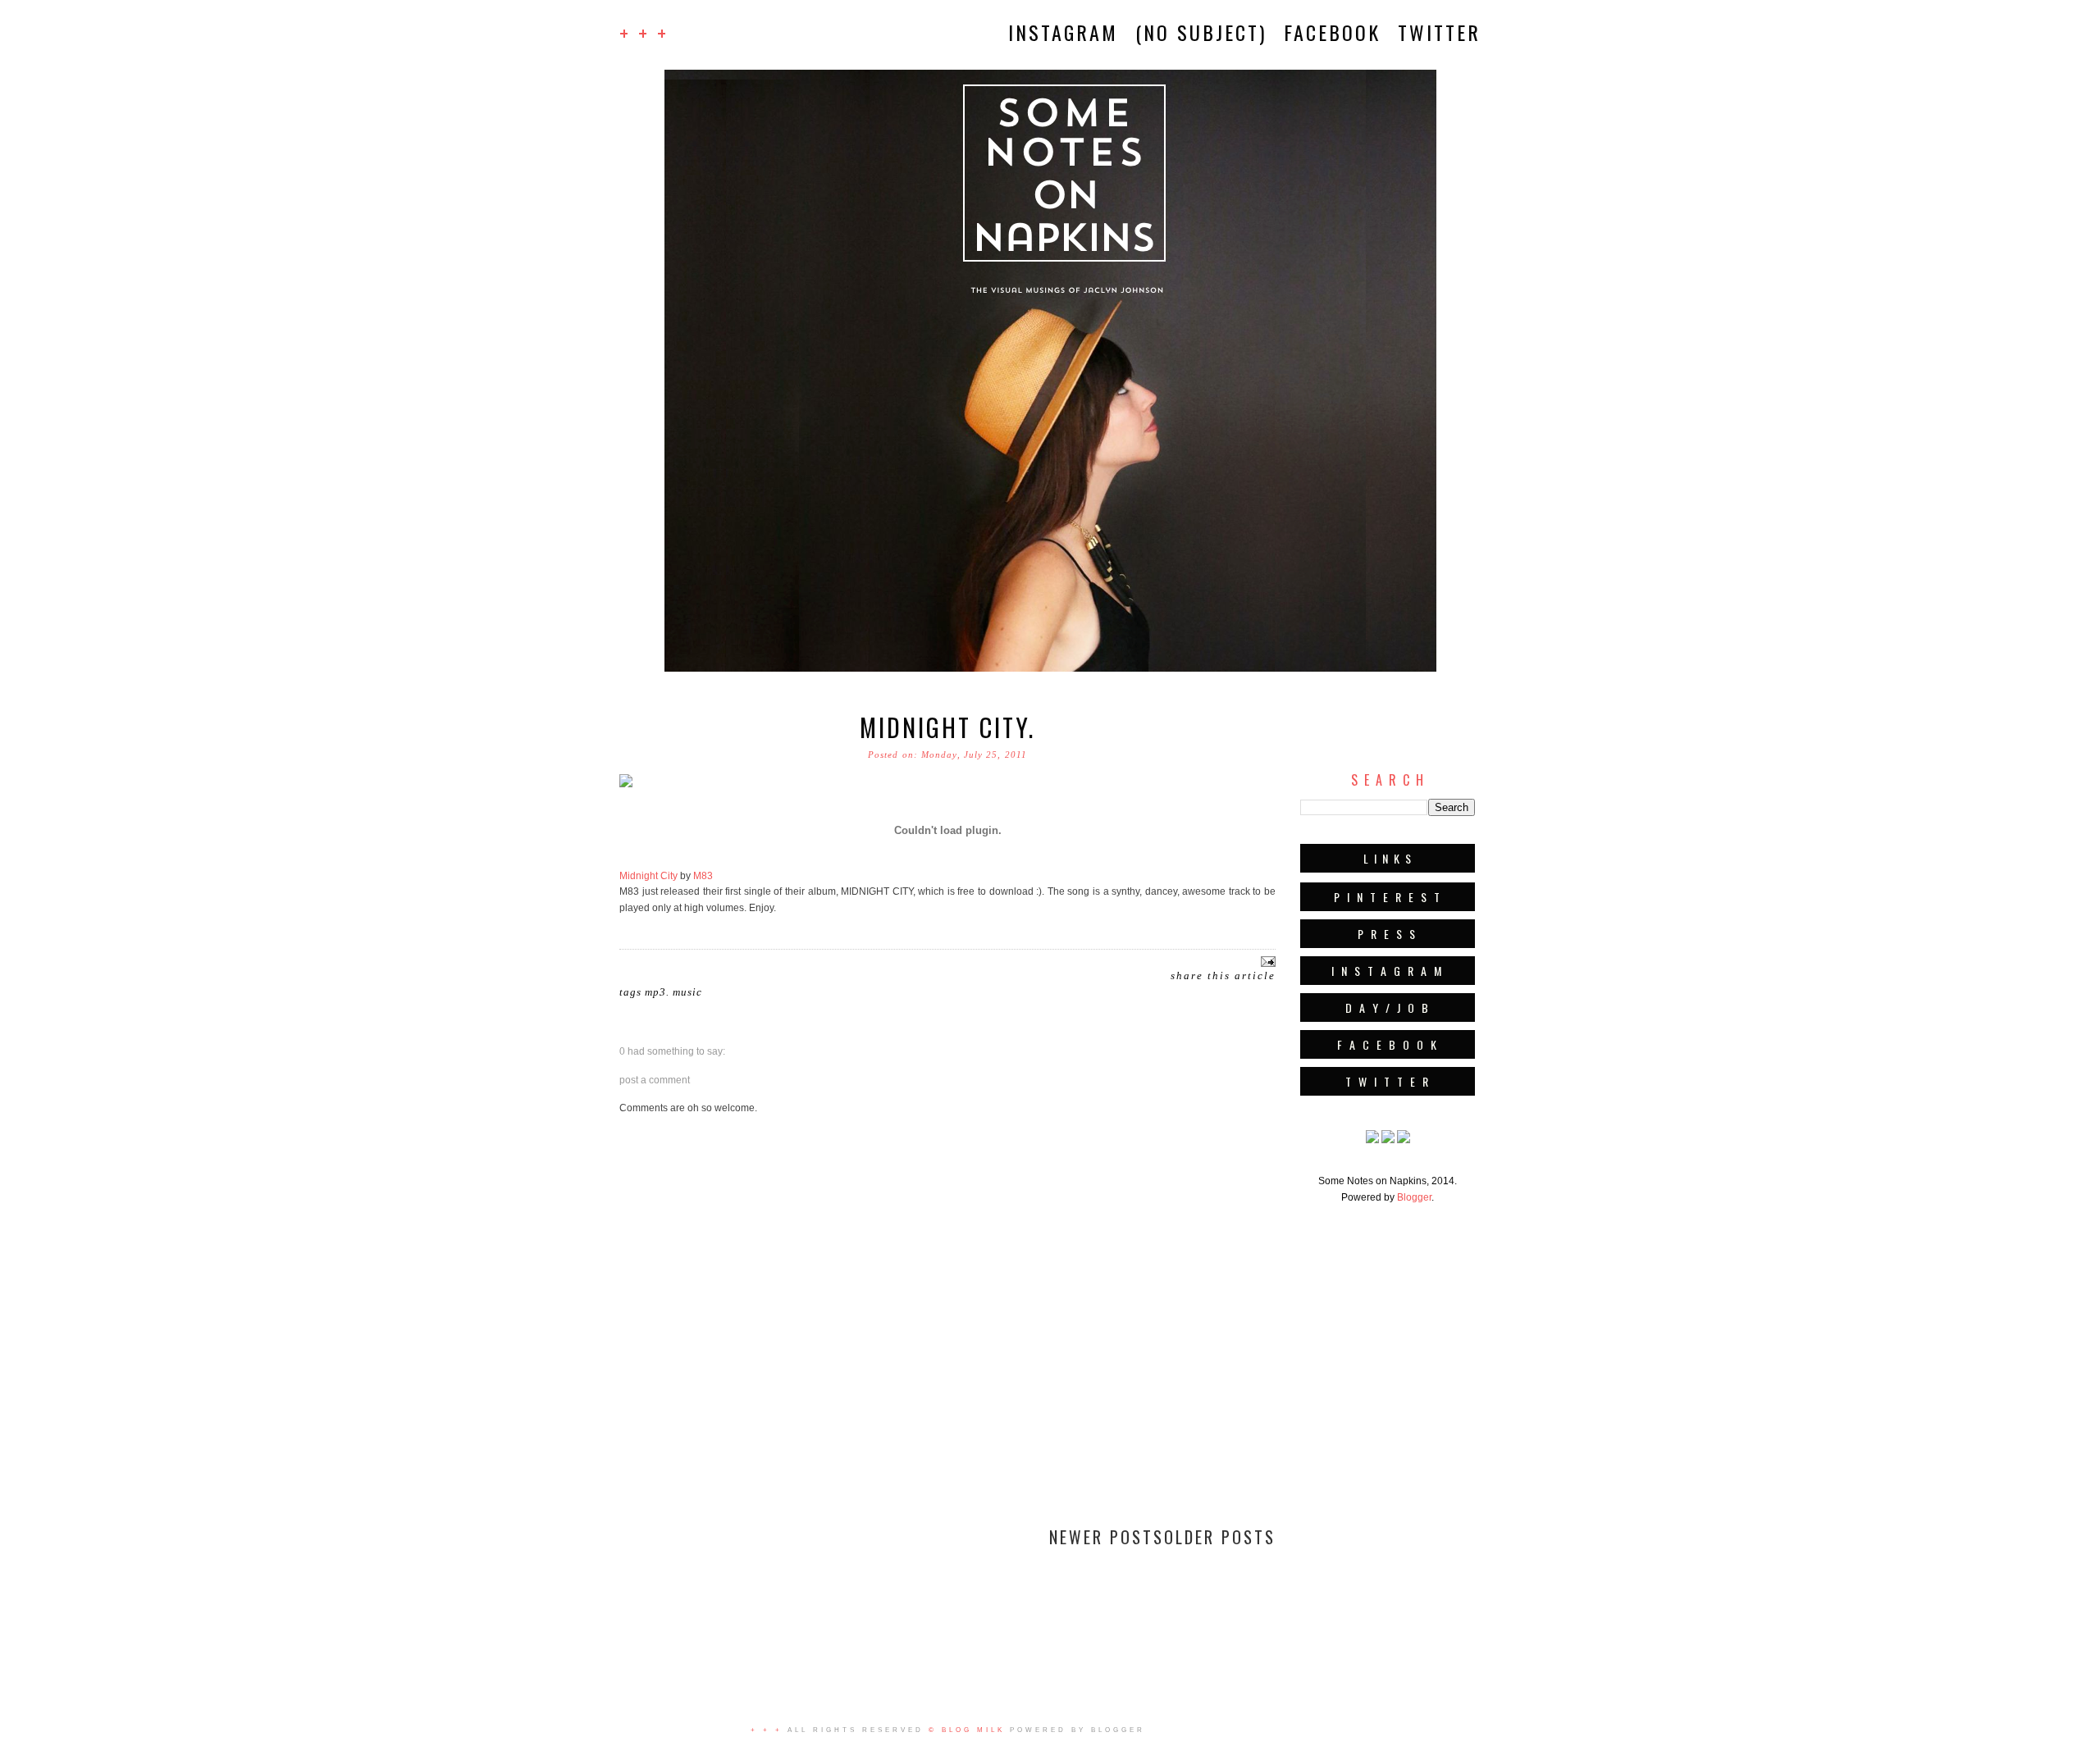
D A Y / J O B (1388, 1007)
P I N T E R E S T (1388, 897)
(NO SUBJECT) (1201, 32)
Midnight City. (947, 727)
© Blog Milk (967, 1730)
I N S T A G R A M (1388, 971)
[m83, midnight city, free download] (626, 789)
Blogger (1414, 1197)
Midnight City (648, 876)
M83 (703, 876)
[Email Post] (1266, 961)
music (687, 992)
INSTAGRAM (1063, 32)
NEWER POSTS (1107, 1537)
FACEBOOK (1332, 32)
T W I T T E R (1388, 1081)
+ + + (644, 32)
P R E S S (1388, 934)
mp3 (655, 992)
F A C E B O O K (1388, 1044)
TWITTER (1439, 32)
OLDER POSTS (1220, 1537)
